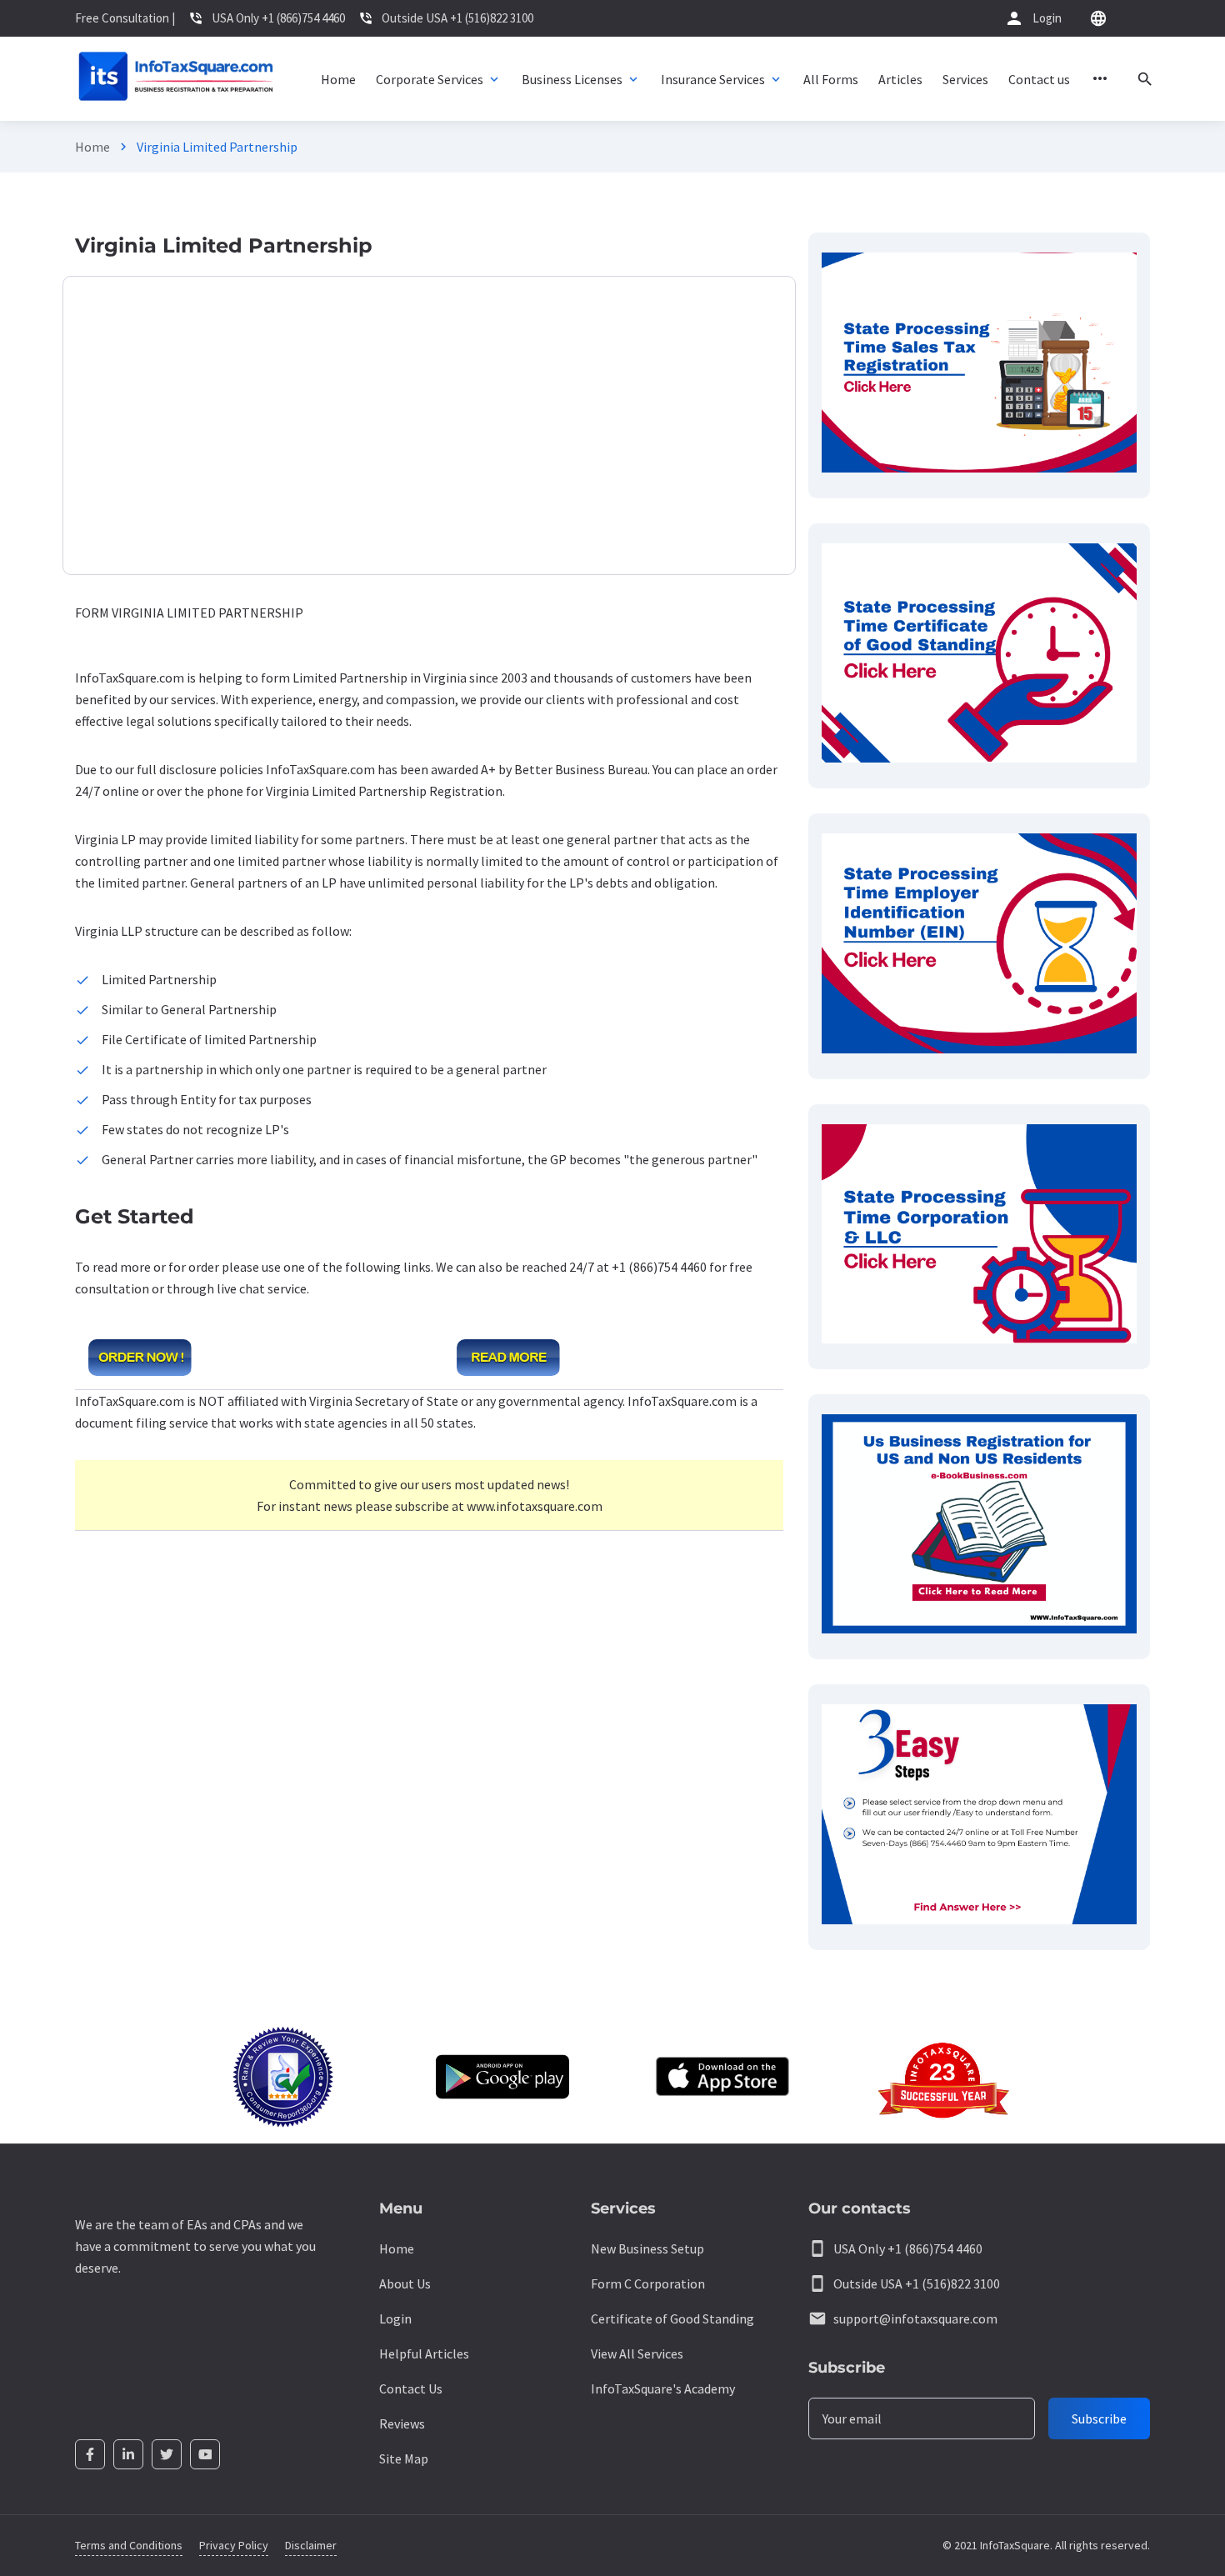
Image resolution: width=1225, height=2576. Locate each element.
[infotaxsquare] (175, 79)
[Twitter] (167, 2454)
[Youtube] (205, 2454)
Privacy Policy (234, 2545)
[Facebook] (90, 2454)
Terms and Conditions (129, 2545)
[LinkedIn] (128, 2454)
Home (92, 147)
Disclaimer (311, 2545)
